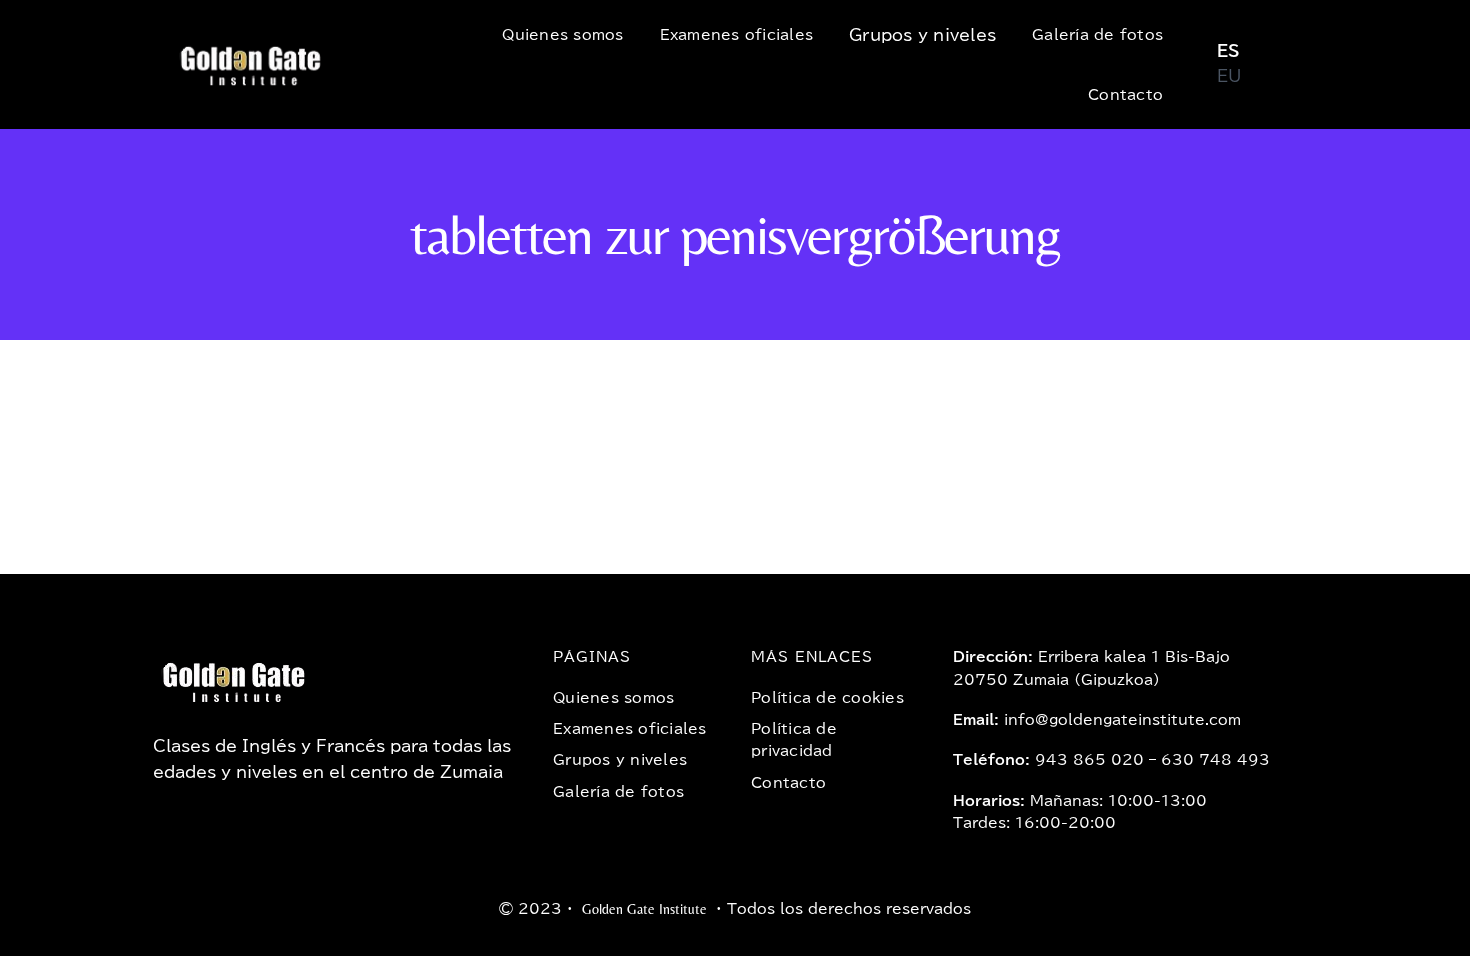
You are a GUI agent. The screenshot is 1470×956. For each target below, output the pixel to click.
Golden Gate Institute (644, 909)
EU (1229, 76)
